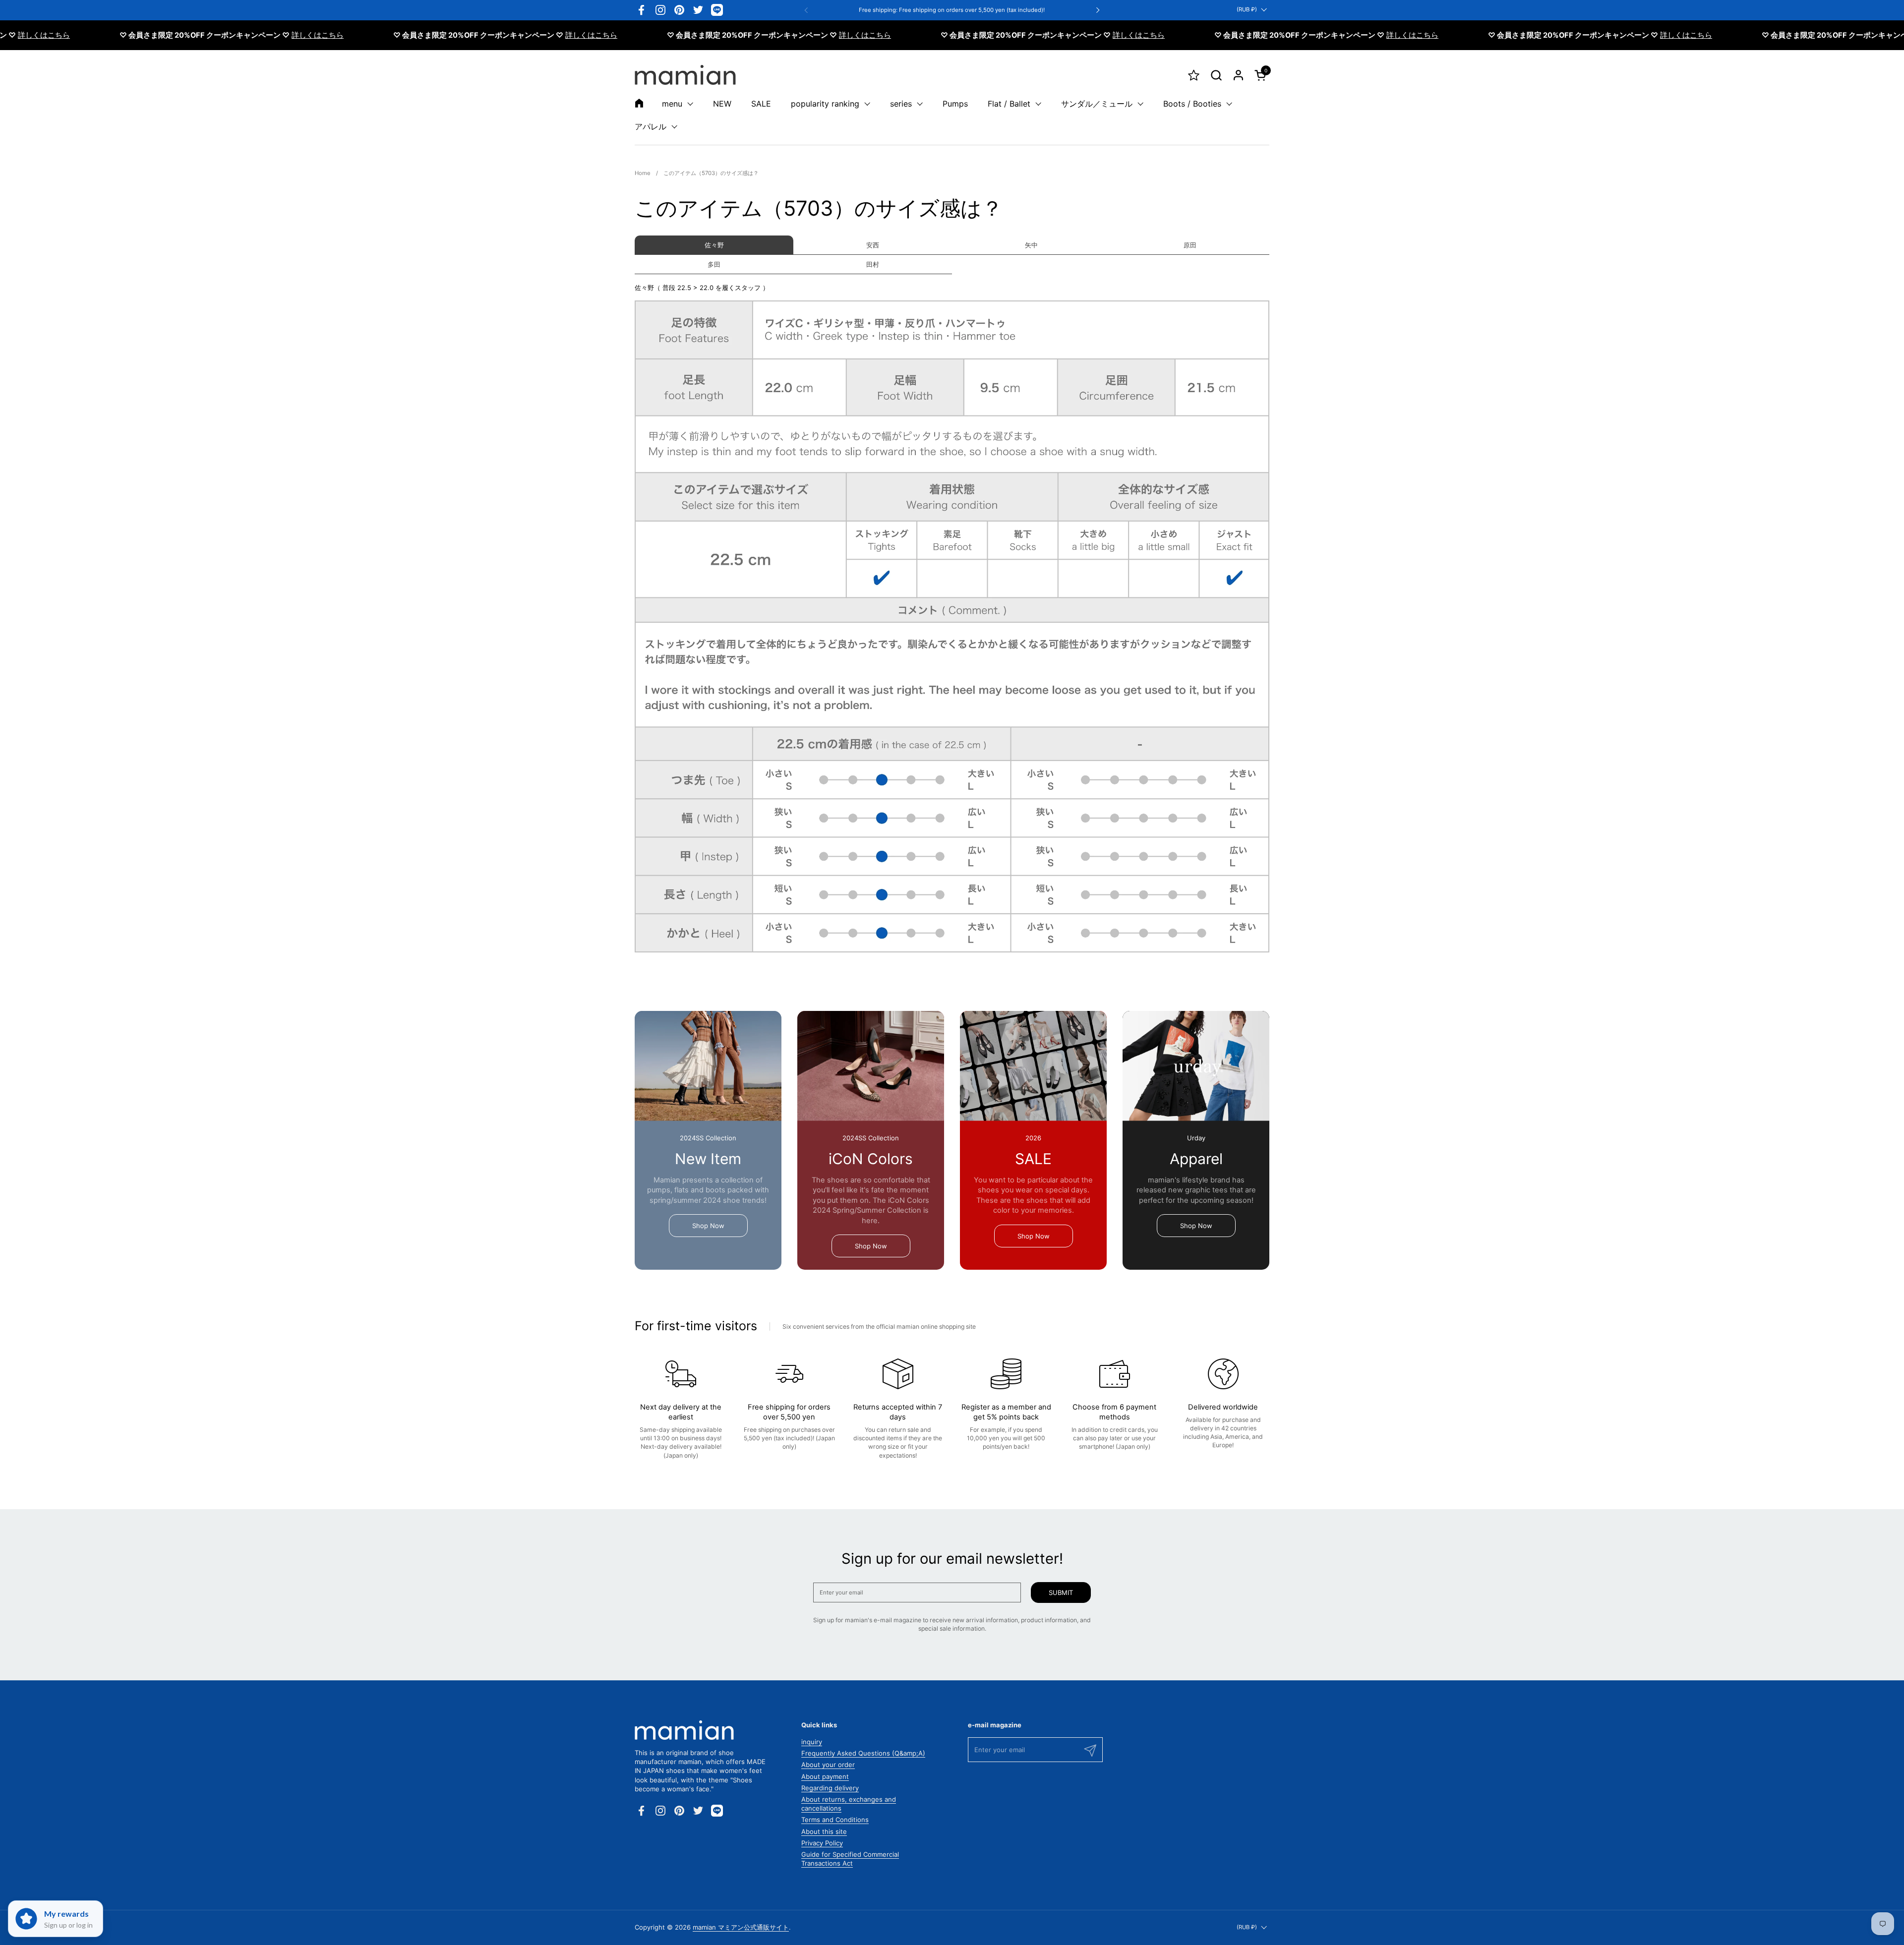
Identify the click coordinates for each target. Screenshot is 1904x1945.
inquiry (812, 1742)
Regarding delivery (830, 1788)
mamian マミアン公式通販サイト (741, 1927)
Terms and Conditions (835, 1820)
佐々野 (714, 245)
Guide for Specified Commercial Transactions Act (850, 1859)
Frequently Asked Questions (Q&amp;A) (863, 1753)
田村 (873, 264)
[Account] (1238, 75)
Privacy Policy (822, 1843)
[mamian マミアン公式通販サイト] (685, 75)
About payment (825, 1776)
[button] (1216, 75)
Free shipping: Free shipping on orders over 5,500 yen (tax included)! (952, 10)
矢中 (1031, 245)
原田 (1190, 245)
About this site (824, 1831)
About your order (828, 1765)
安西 (873, 245)
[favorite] (1194, 75)
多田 (714, 264)
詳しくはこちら (241, 35)
